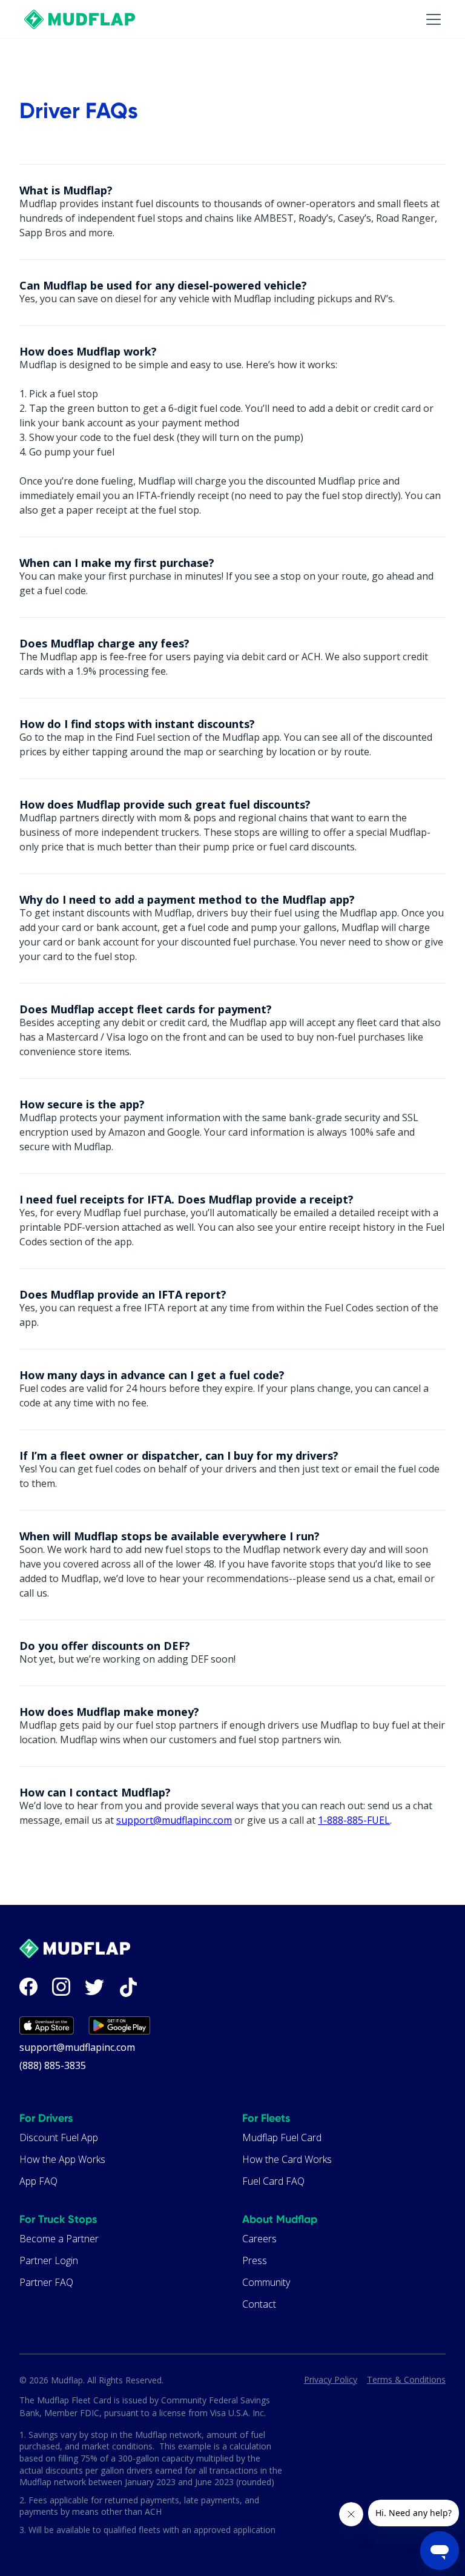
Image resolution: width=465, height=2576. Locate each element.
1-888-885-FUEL (354, 1820)
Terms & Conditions (406, 2379)
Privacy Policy (331, 2379)
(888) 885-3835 (53, 2065)
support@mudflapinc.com (174, 1820)
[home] (80, 19)
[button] (421, 19)
